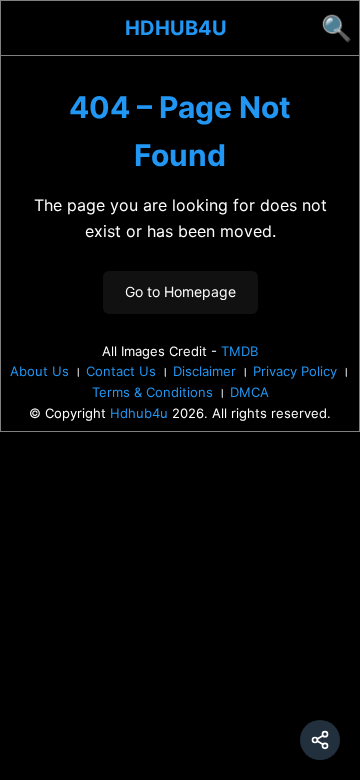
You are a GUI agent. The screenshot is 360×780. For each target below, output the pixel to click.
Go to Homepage (180, 291)
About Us (39, 371)
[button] (320, 740)
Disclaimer (204, 371)
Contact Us (121, 371)
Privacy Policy (295, 371)
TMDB (239, 351)
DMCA (249, 392)
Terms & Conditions (152, 392)
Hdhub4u (176, 28)
